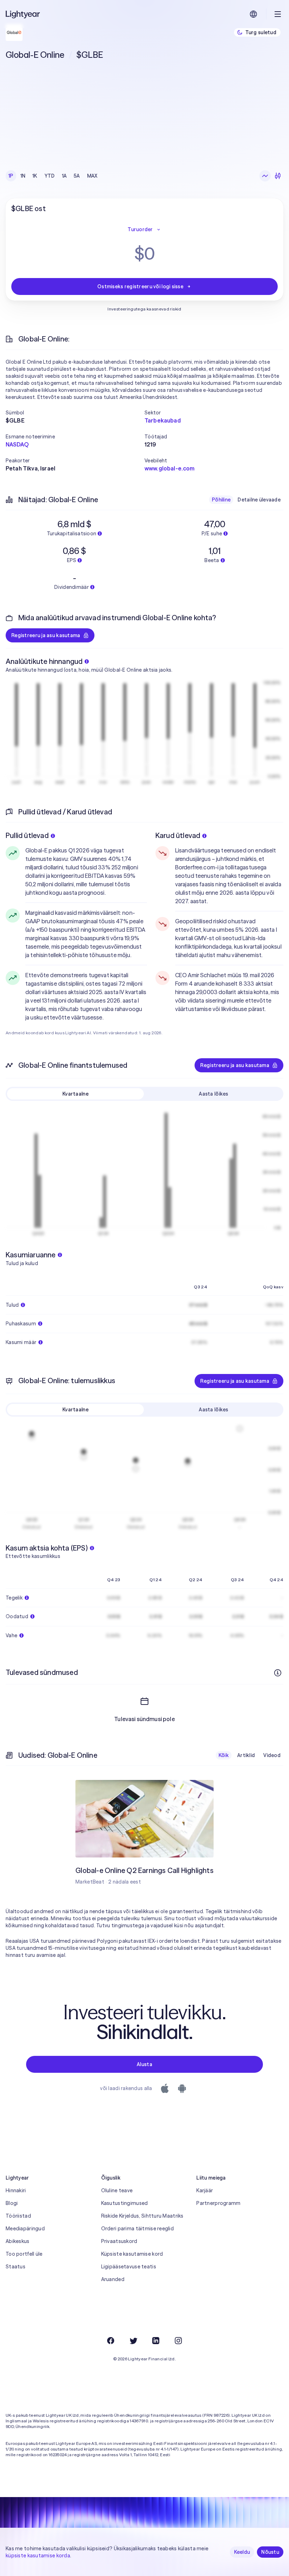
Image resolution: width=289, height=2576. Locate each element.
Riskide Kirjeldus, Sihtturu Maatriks (142, 2216)
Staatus (16, 2267)
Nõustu (270, 2552)
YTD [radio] (50, 176)
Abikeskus (18, 2241)
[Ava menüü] (278, 14)
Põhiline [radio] (221, 500)
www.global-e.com (170, 468)
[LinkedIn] (156, 2341)
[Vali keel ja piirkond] (253, 14)
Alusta (144, 2064)
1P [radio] (11, 176)
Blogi (12, 2203)
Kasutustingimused (125, 2203)
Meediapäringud (25, 2229)
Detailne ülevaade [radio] (259, 500)
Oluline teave (117, 2190)
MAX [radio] (92, 176)
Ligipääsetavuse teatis (129, 2267)
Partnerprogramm (218, 2203)
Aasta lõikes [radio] (213, 1094)
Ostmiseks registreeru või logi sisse (140, 286)
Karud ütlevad (178, 835)
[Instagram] (178, 2341)
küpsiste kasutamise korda (38, 2556)
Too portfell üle (24, 2254)
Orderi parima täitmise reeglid (137, 2229)
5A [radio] (77, 176)
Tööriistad (18, 2216)
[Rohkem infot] (278, 1673)
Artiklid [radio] (246, 1755)
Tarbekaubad (163, 420)
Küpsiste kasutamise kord (132, 2254)
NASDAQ (17, 444)
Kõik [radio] (224, 1755)
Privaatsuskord (119, 2241)
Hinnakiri (16, 2190)
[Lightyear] (23, 14)
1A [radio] (64, 176)
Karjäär (205, 2190)
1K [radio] (35, 176)
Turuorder (140, 229)
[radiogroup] (53, 176)
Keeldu (242, 2552)
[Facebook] (111, 2341)
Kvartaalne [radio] (75, 1094)
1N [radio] (23, 176)
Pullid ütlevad (27, 835)
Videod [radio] (272, 1755)
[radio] (265, 176)
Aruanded (113, 2279)
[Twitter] (133, 2341)
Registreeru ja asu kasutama (46, 635)
